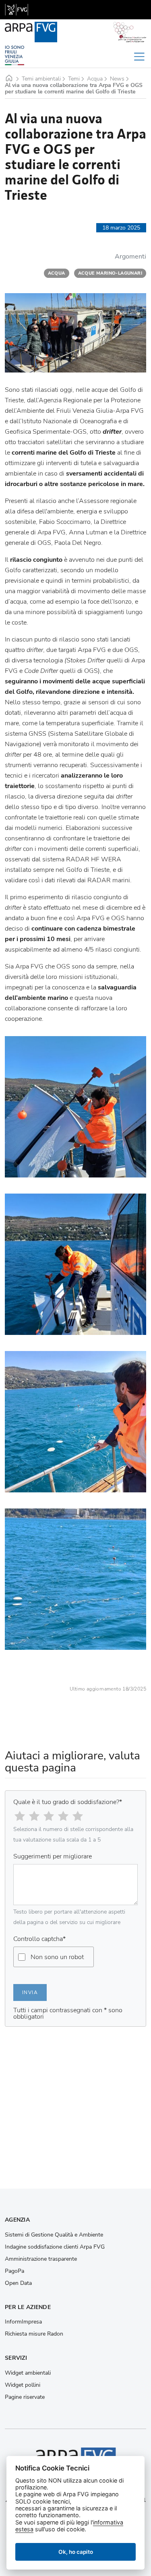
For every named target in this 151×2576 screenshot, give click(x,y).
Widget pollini (23, 2385)
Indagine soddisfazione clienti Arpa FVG (55, 2247)
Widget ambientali (28, 2373)
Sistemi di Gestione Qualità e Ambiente (54, 2235)
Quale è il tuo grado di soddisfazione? (68, 1802)
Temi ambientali (41, 79)
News (117, 79)
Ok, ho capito (76, 2552)
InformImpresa (23, 2322)
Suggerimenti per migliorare (53, 1856)
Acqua (95, 79)
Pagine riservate (25, 2397)
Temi (74, 79)
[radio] (20, 1816)
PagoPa (14, 2271)
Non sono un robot (57, 1957)
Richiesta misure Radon (34, 2334)
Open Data (18, 2283)
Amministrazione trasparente (41, 2259)
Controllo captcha (39, 1939)
